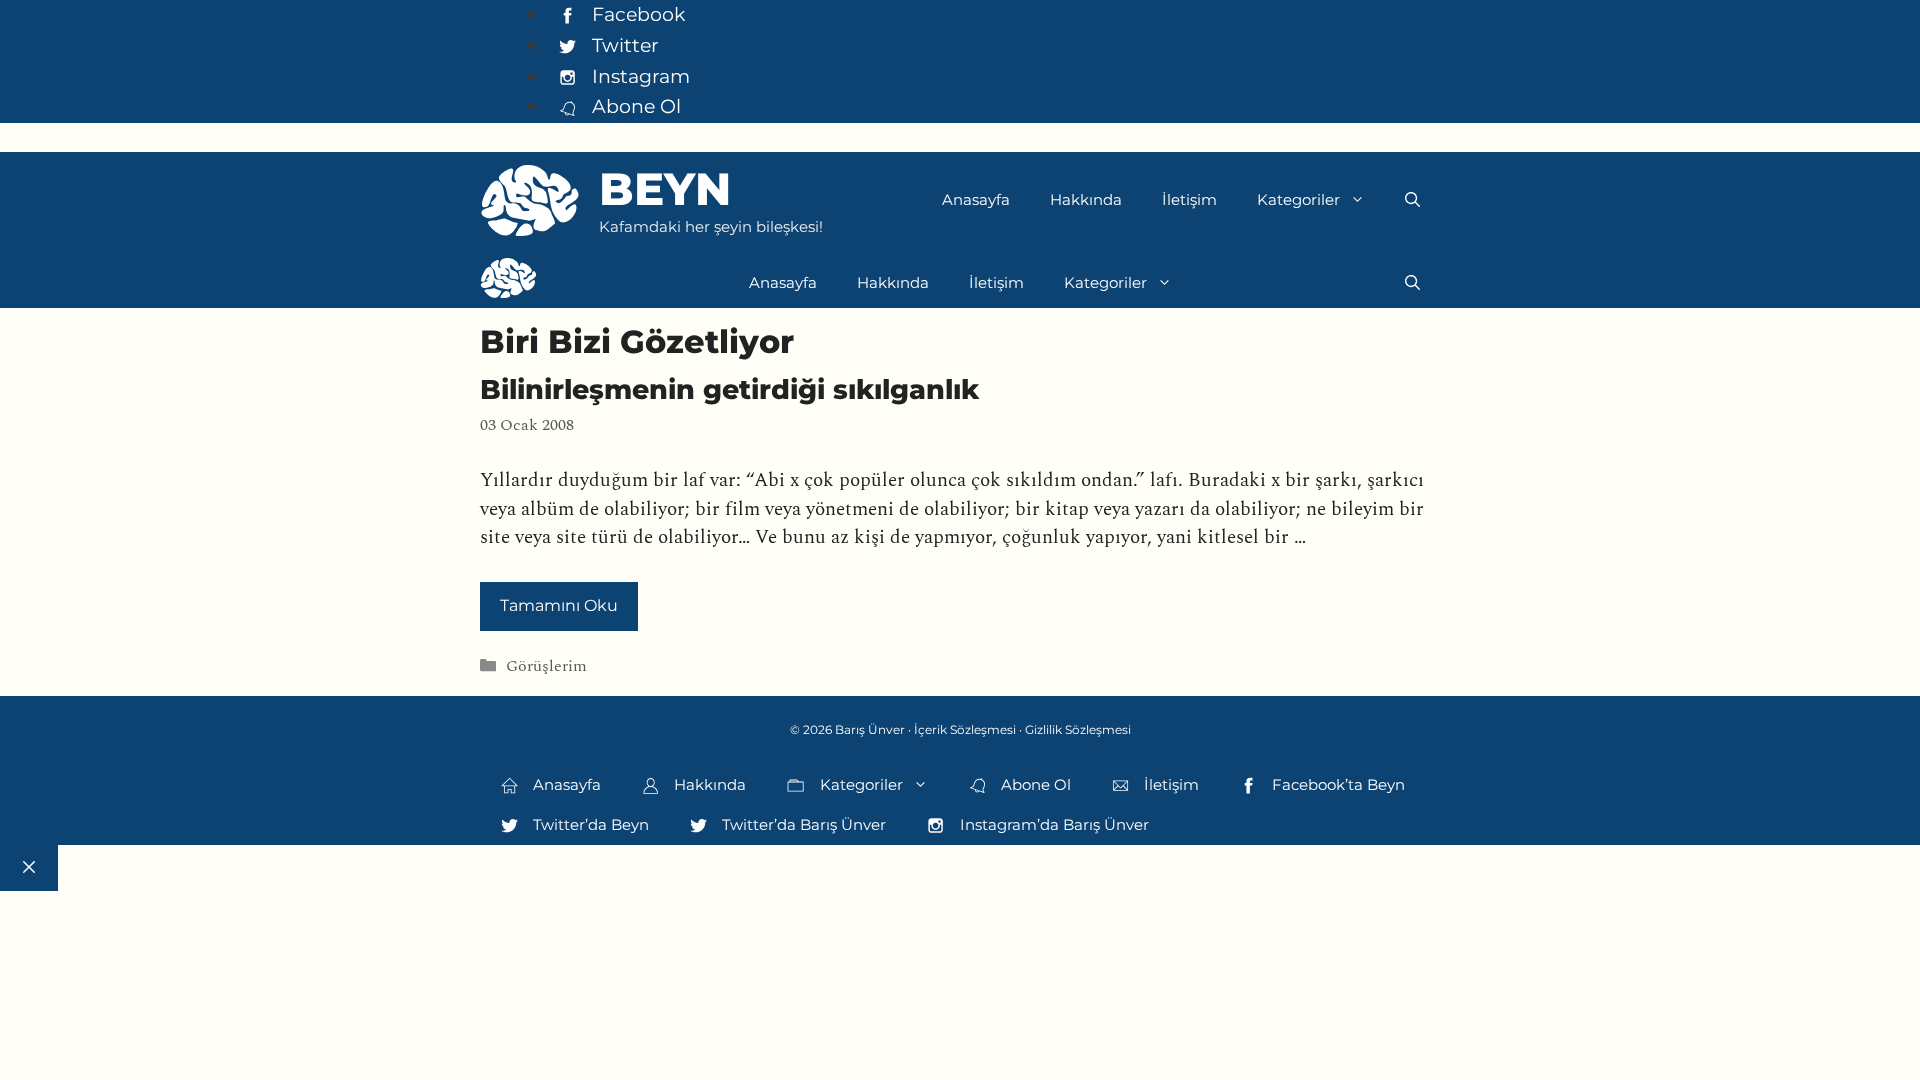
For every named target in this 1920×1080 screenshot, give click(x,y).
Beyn (665, 188)
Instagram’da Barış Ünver (1052, 824)
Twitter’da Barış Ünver (802, 824)
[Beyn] (508, 283)
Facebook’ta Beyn (1336, 784)
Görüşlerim (546, 667)
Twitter (623, 45)
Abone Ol (634, 106)
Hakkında (1086, 199)
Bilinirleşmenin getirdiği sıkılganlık (729, 389)
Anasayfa (976, 199)
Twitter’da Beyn (589, 824)
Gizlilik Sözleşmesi (1078, 729)
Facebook (636, 14)
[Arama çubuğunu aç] (1412, 200)
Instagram (638, 76)
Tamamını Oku (559, 605)
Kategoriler (1298, 199)
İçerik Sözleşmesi (965, 729)
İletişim (1189, 199)
